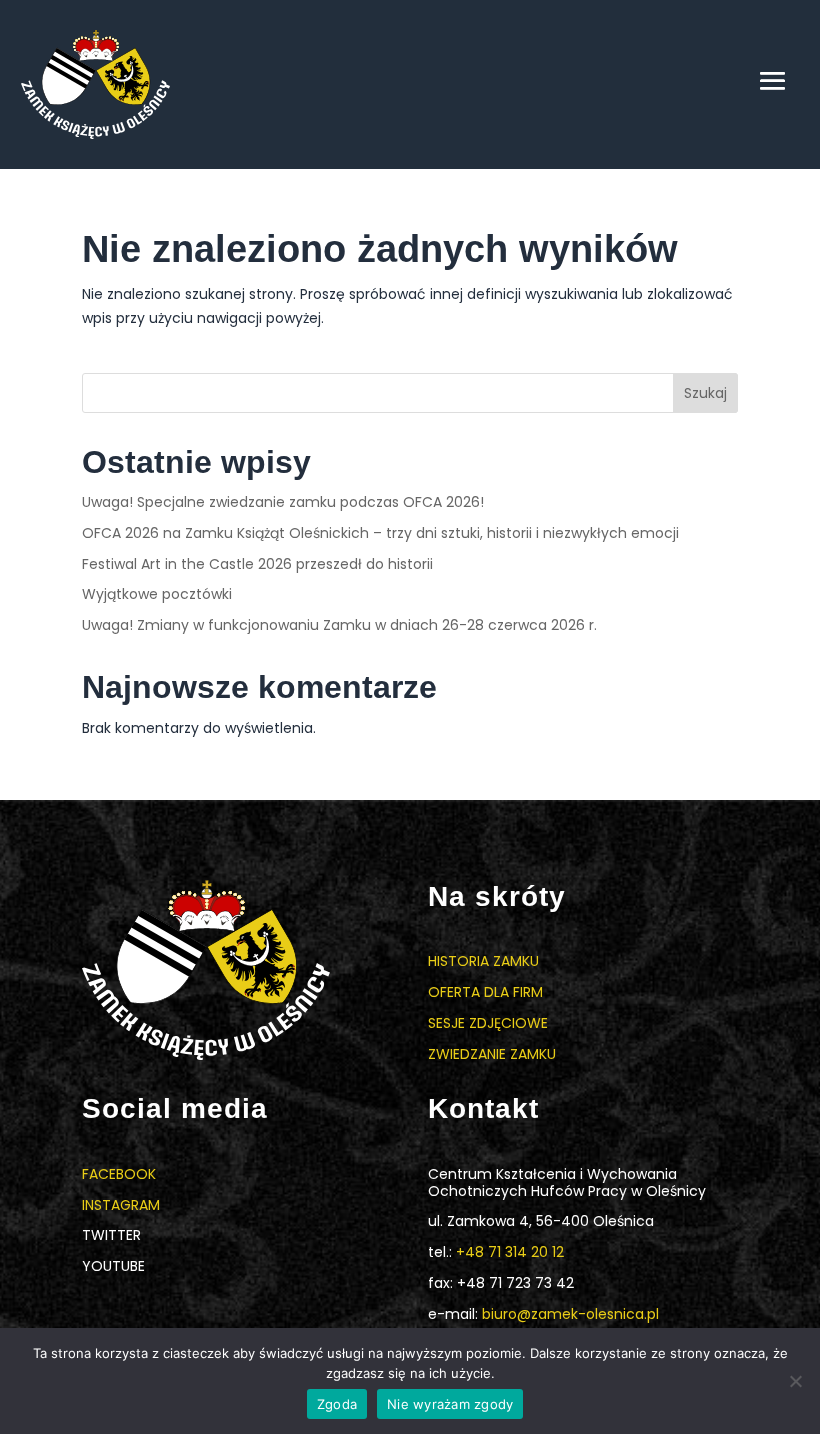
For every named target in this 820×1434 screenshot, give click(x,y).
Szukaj (705, 393)
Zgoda (337, 1404)
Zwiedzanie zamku (492, 1054)
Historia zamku (483, 961)
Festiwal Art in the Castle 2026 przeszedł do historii (257, 564)
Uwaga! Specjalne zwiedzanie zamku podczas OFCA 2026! (283, 502)
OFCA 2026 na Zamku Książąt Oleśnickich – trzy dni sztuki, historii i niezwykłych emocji (380, 533)
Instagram (121, 1205)
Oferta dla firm (485, 992)
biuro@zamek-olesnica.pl (570, 1314)
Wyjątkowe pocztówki (157, 594)
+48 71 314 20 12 (510, 1252)
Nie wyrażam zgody (450, 1404)
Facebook (119, 1174)
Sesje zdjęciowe (488, 1023)
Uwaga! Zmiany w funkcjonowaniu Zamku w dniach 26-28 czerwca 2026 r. (339, 625)
